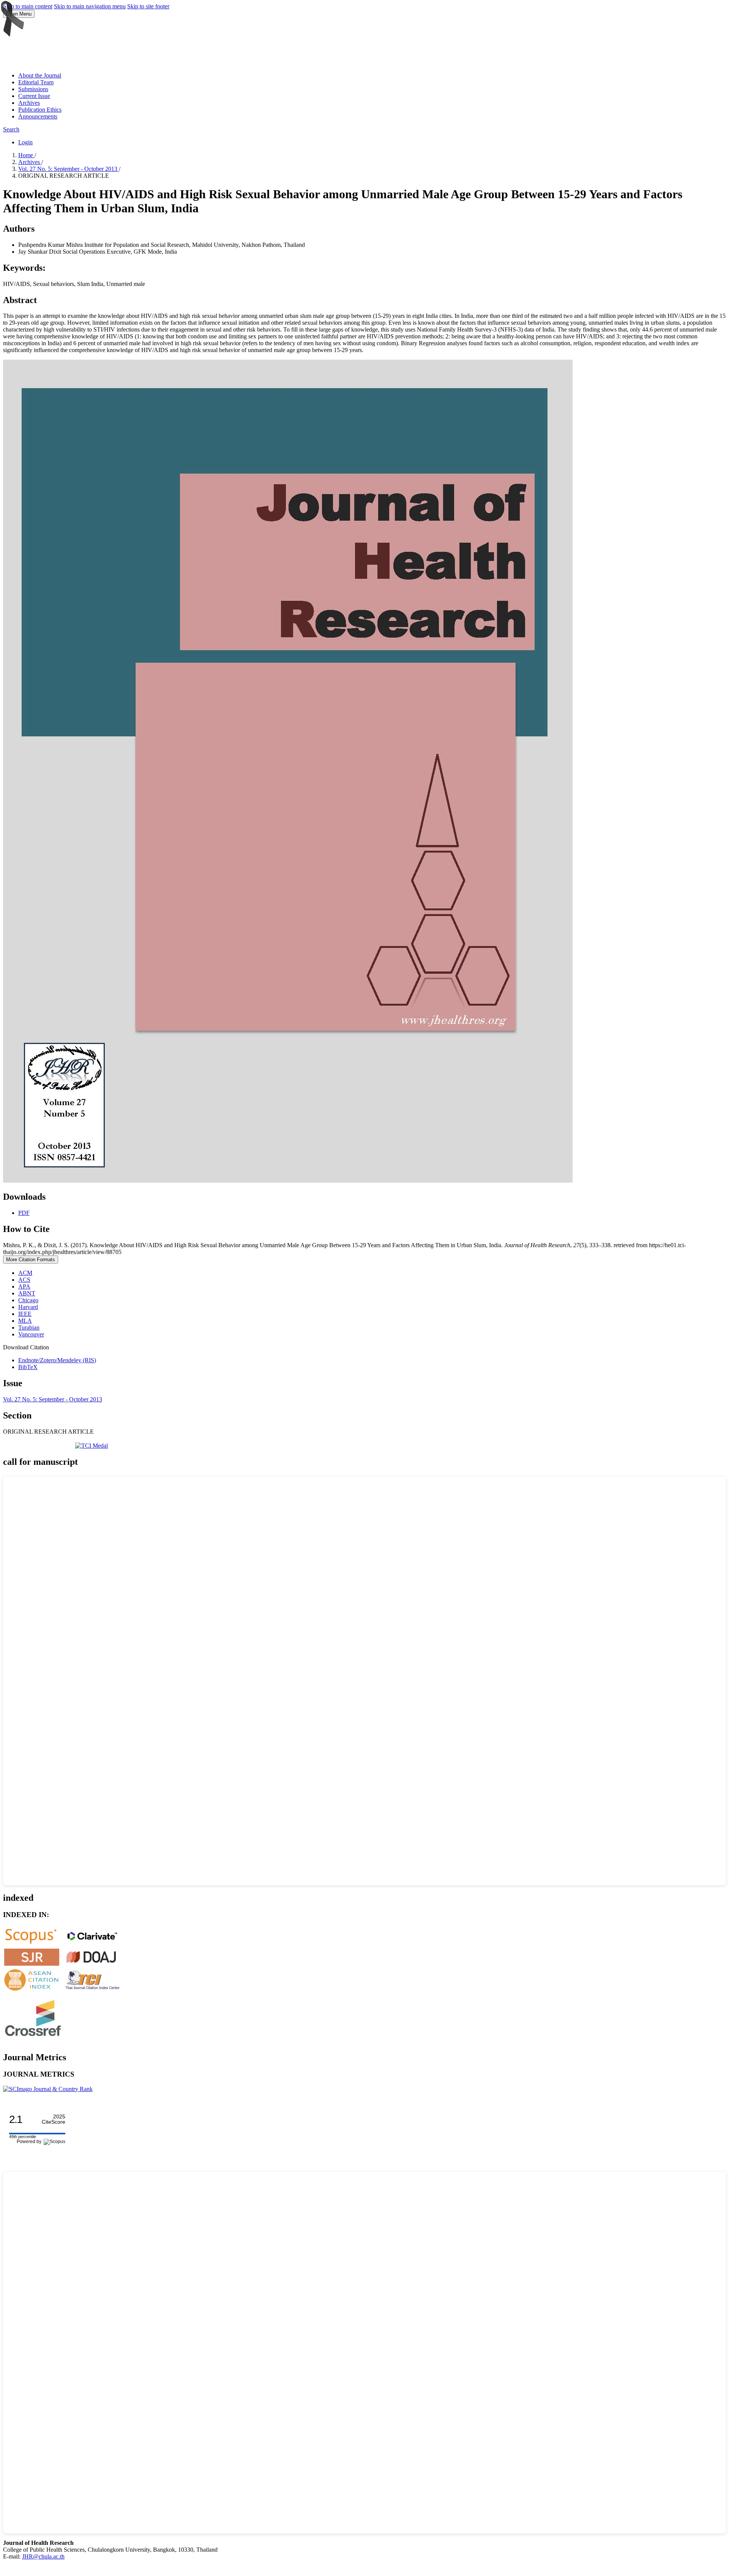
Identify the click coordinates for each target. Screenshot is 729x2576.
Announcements (38, 116)
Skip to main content (28, 6)
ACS (24, 1280)
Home (26, 155)
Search (11, 129)
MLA (25, 1321)
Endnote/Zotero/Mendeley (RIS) (57, 1360)
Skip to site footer (148, 6)
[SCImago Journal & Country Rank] (48, 2089)
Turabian (29, 1327)
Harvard (28, 1307)
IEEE (25, 1314)
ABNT (27, 1293)
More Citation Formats (31, 1260)
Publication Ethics (40, 110)
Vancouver (31, 1334)
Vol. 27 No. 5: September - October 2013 (69, 169)
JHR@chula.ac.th (43, 2556)
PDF (24, 1213)
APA (24, 1286)
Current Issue (34, 96)
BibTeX (28, 1367)
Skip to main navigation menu (90, 6)
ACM (25, 1273)
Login (25, 142)
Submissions (33, 89)
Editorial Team (36, 82)
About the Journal (40, 75)
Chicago (28, 1300)
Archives (29, 103)
